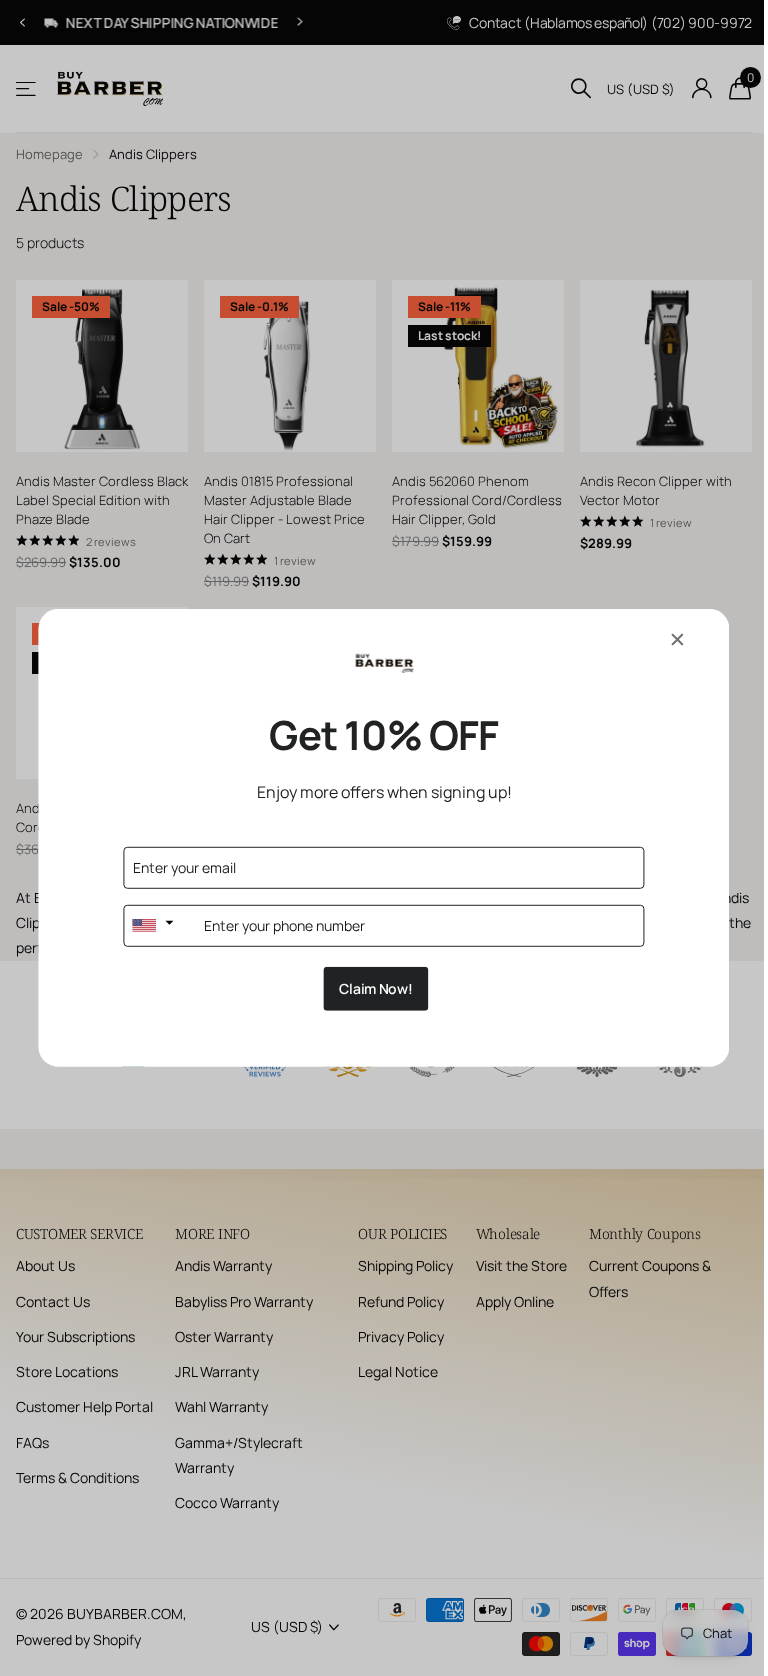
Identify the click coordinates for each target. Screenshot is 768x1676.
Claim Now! (368, 988)
